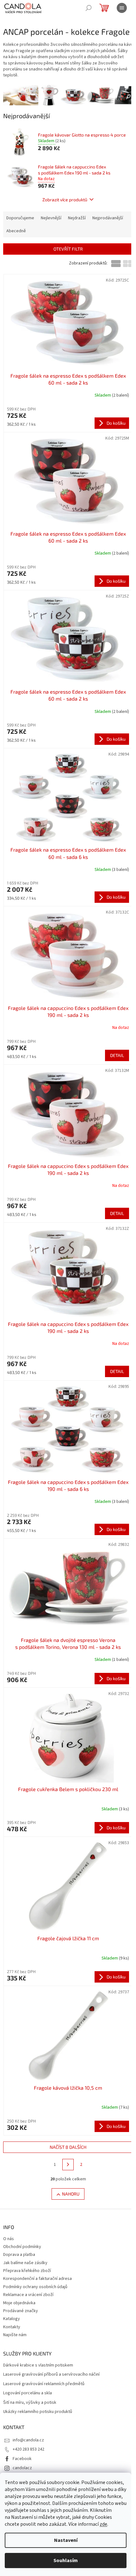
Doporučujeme (20, 218)
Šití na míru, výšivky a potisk (30, 2403)
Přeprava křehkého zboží (27, 2271)
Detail (117, 1055)
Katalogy (12, 2319)
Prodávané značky (21, 2311)
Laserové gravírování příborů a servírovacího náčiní (51, 2375)
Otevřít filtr (68, 249)
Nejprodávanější (108, 218)
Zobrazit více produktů (65, 200)
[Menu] (122, 8)
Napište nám (15, 2335)
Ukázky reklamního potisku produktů (38, 2412)
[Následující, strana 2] (68, 2165)
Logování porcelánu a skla (28, 2393)
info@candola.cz (28, 2440)
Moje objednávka (19, 2303)
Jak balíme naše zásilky (25, 2263)
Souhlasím (66, 2561)
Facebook (22, 2459)
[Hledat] (89, 8)
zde (103, 2524)
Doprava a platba (19, 2255)
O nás (9, 2239)
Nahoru (71, 2194)
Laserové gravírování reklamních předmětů (44, 2384)
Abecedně (16, 231)
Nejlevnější (51, 218)
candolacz (22, 2468)
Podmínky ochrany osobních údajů (35, 2287)
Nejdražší (77, 218)
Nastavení (66, 2540)
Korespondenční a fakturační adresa (37, 2279)
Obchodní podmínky (22, 2247)
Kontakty (12, 2327)
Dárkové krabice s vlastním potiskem (38, 2365)
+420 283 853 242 (28, 2449)
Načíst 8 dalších (68, 2147)
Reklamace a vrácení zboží (28, 2295)
